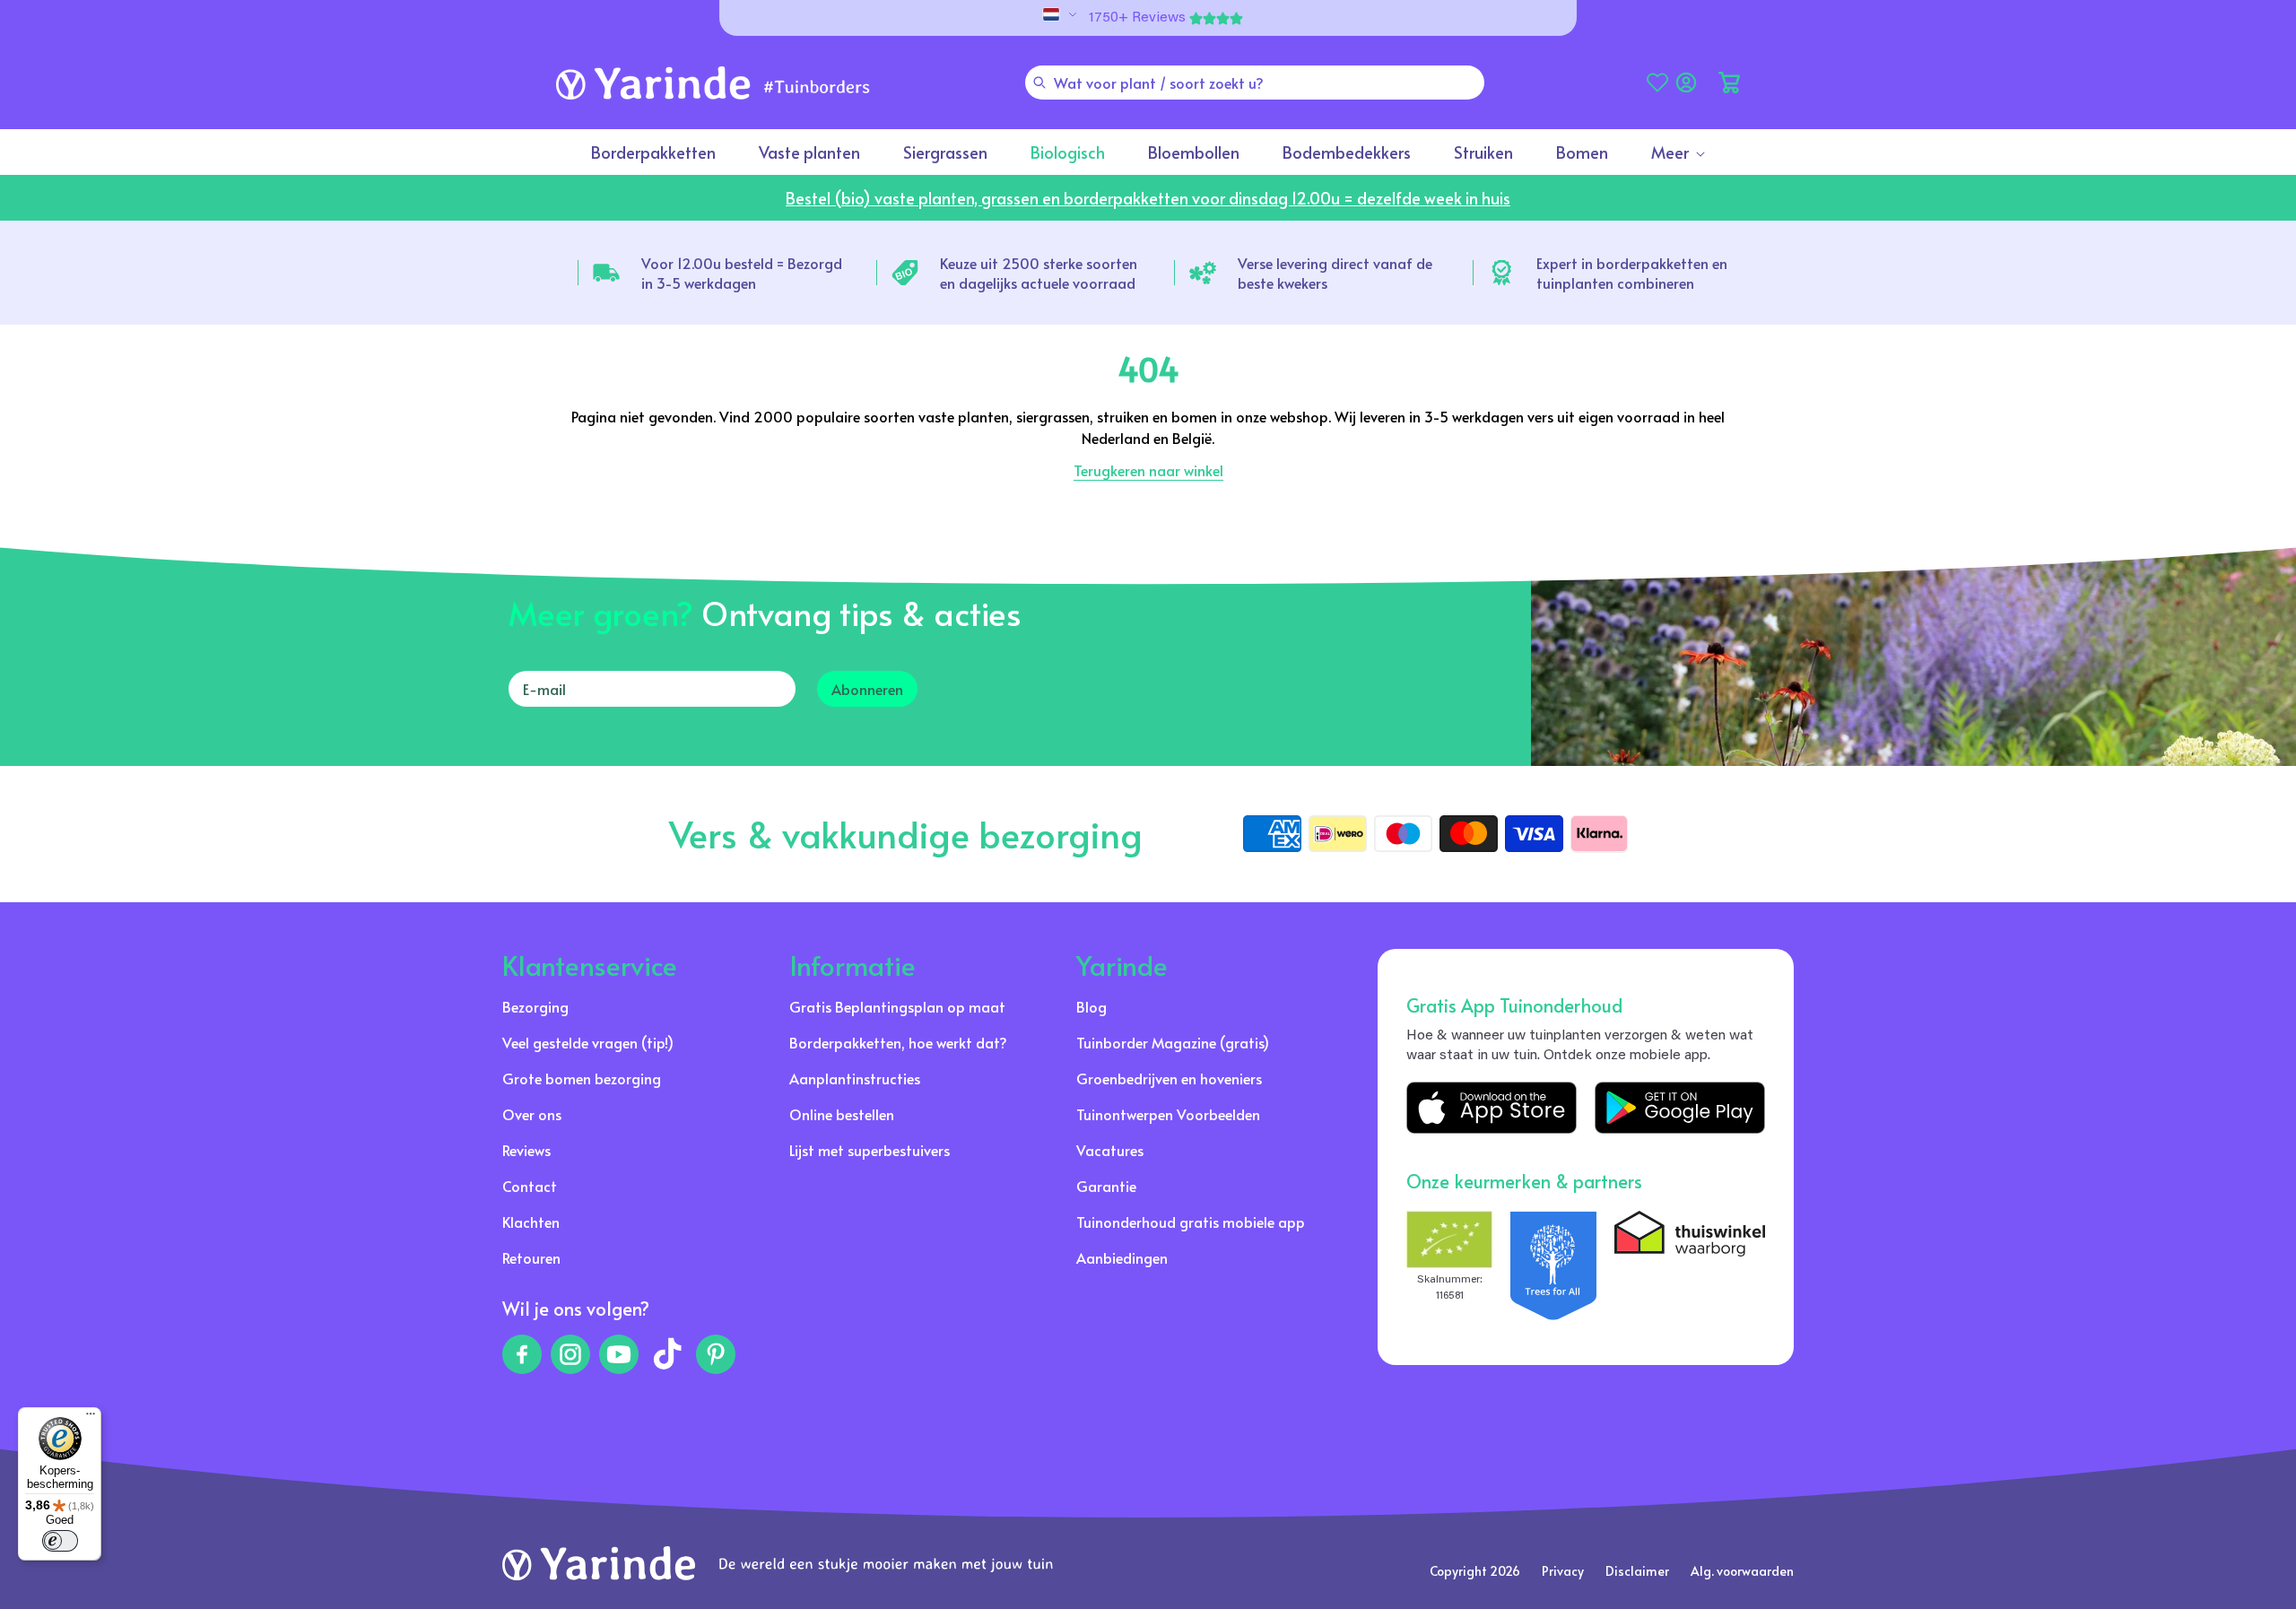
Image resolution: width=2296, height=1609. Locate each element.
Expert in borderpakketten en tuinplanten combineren (1632, 273)
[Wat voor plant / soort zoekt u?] (1039, 83)
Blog (1091, 1006)
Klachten (531, 1222)
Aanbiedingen (1122, 1257)
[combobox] (1255, 83)
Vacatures (1110, 1150)
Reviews (526, 1150)
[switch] (60, 1541)
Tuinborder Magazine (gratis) (1173, 1042)
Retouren (531, 1257)
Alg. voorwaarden (1742, 1571)
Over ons (532, 1114)
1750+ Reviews (1137, 18)
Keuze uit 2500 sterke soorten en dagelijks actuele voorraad (1039, 273)
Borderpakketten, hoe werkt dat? (898, 1042)
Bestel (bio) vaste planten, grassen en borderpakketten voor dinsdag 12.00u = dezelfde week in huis (1148, 198)
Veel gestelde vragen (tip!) (588, 1042)
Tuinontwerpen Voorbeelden (1168, 1114)
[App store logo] (1492, 1108)
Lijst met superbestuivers (870, 1150)
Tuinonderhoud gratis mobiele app (1191, 1222)
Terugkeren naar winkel (1148, 470)
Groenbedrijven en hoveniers (1169, 1078)
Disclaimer (1637, 1571)
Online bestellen (842, 1114)
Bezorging (535, 1006)
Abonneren (867, 689)
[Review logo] (1553, 1265)
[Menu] (91, 1418)
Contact (530, 1186)
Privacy (1563, 1571)
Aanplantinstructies (855, 1078)
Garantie (1106, 1186)
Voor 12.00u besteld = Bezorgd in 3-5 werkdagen (742, 273)
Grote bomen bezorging (582, 1078)
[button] (1729, 83)
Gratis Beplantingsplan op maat (897, 1006)
